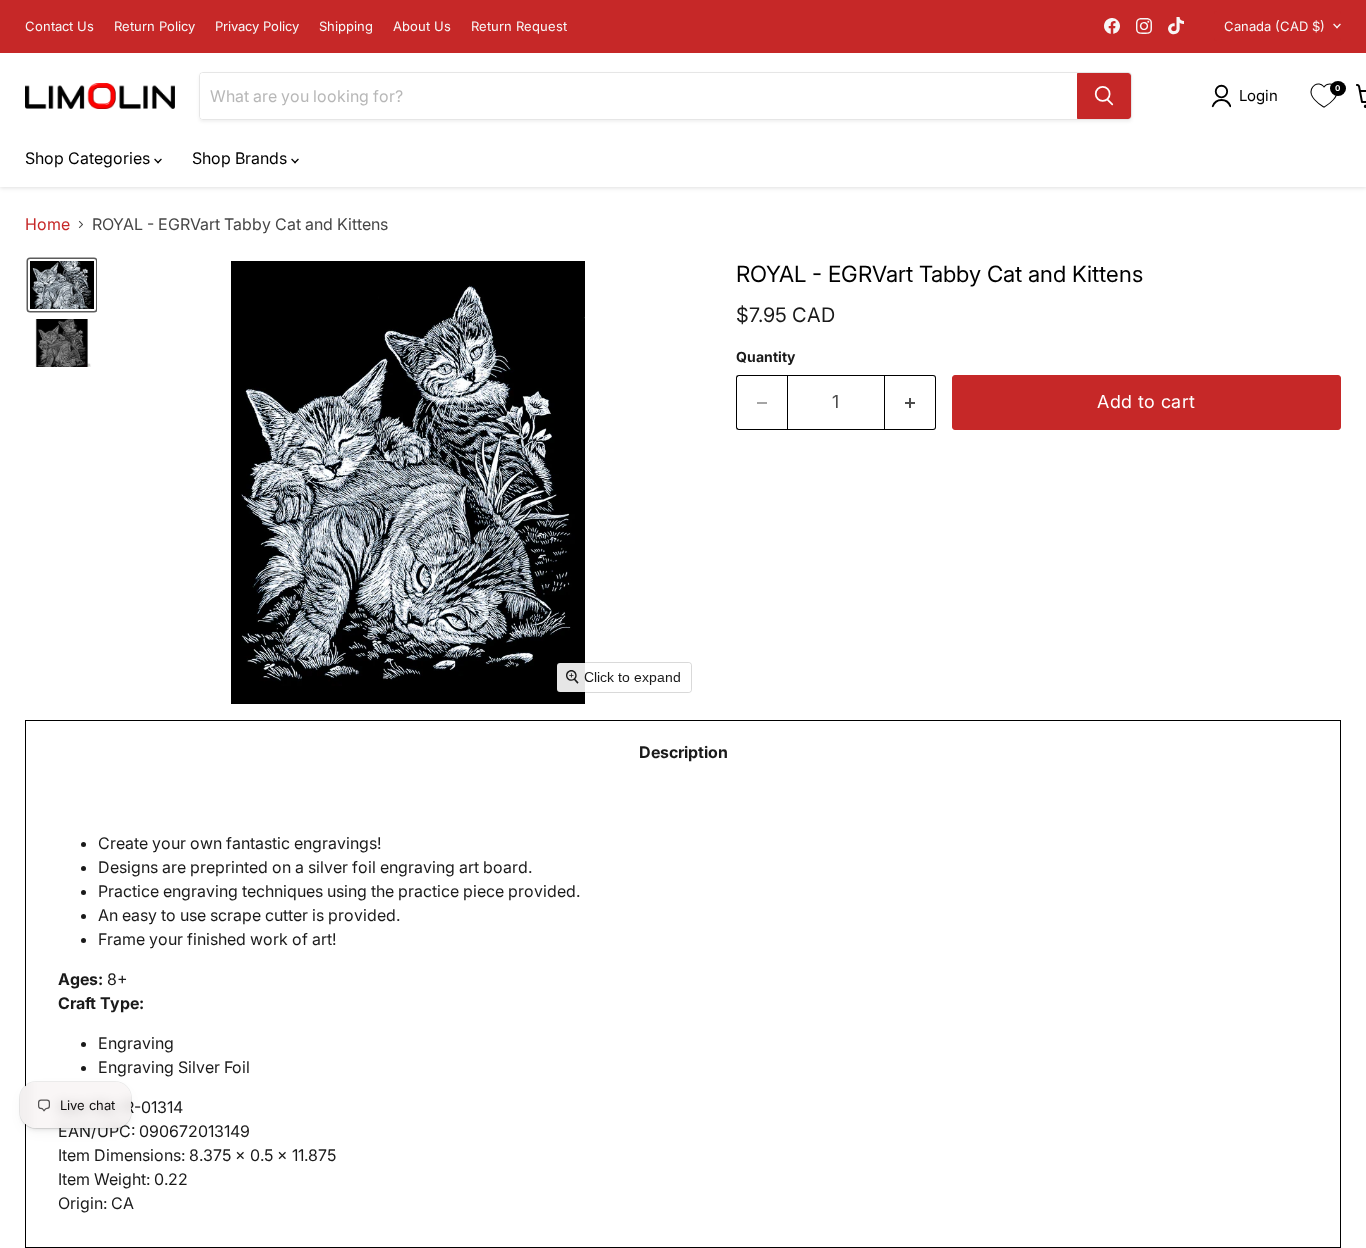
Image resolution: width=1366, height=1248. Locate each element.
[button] (1248, 96)
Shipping (346, 26)
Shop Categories (89, 158)
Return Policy (154, 26)
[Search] (1104, 96)
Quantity (765, 357)
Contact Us (59, 26)
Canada (1274, 26)
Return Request (519, 26)
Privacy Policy (257, 26)
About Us (422, 26)
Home (47, 224)
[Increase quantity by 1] (910, 402)
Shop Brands (241, 158)
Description (683, 752)
